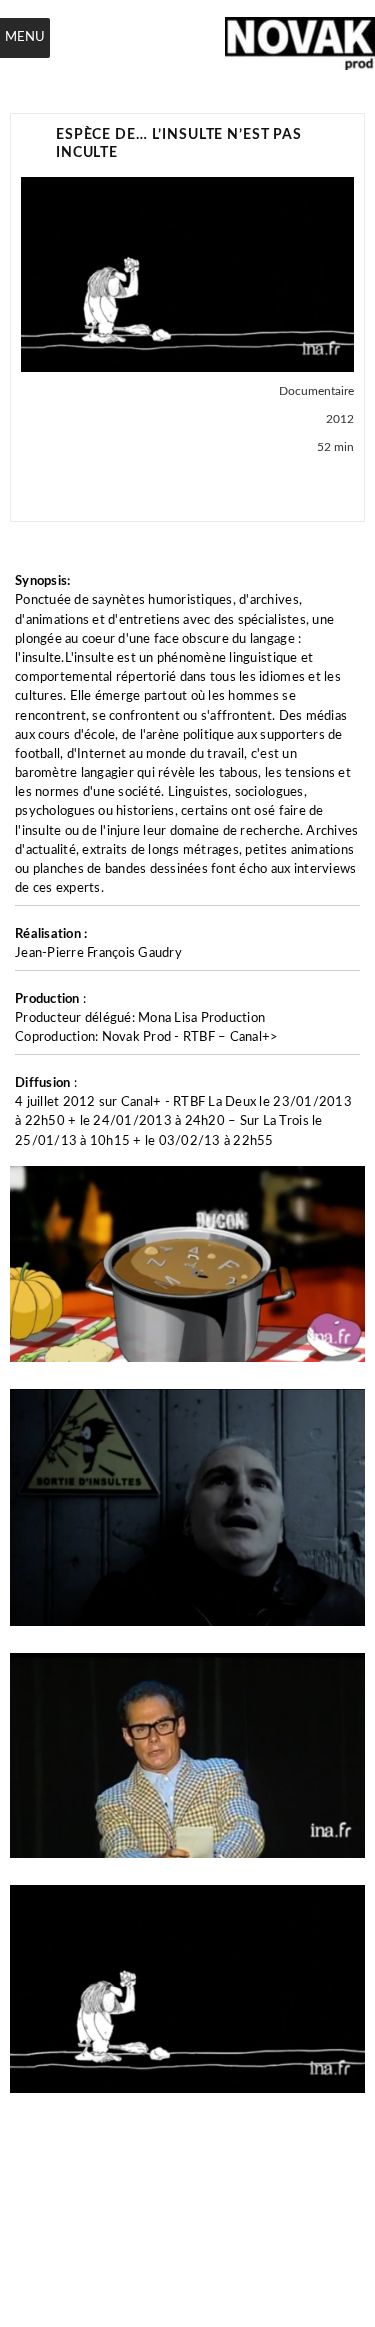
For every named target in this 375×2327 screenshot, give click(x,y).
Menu (25, 37)
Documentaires (61, 489)
